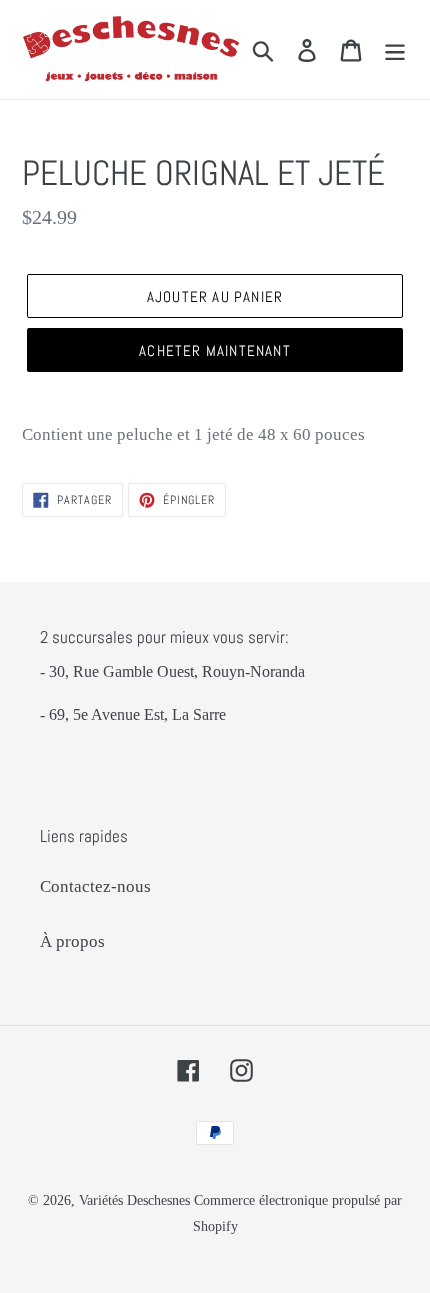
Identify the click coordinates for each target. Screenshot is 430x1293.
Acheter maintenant (215, 350)
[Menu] (395, 50)
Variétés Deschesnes (134, 1200)
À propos (72, 941)
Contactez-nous (95, 886)
